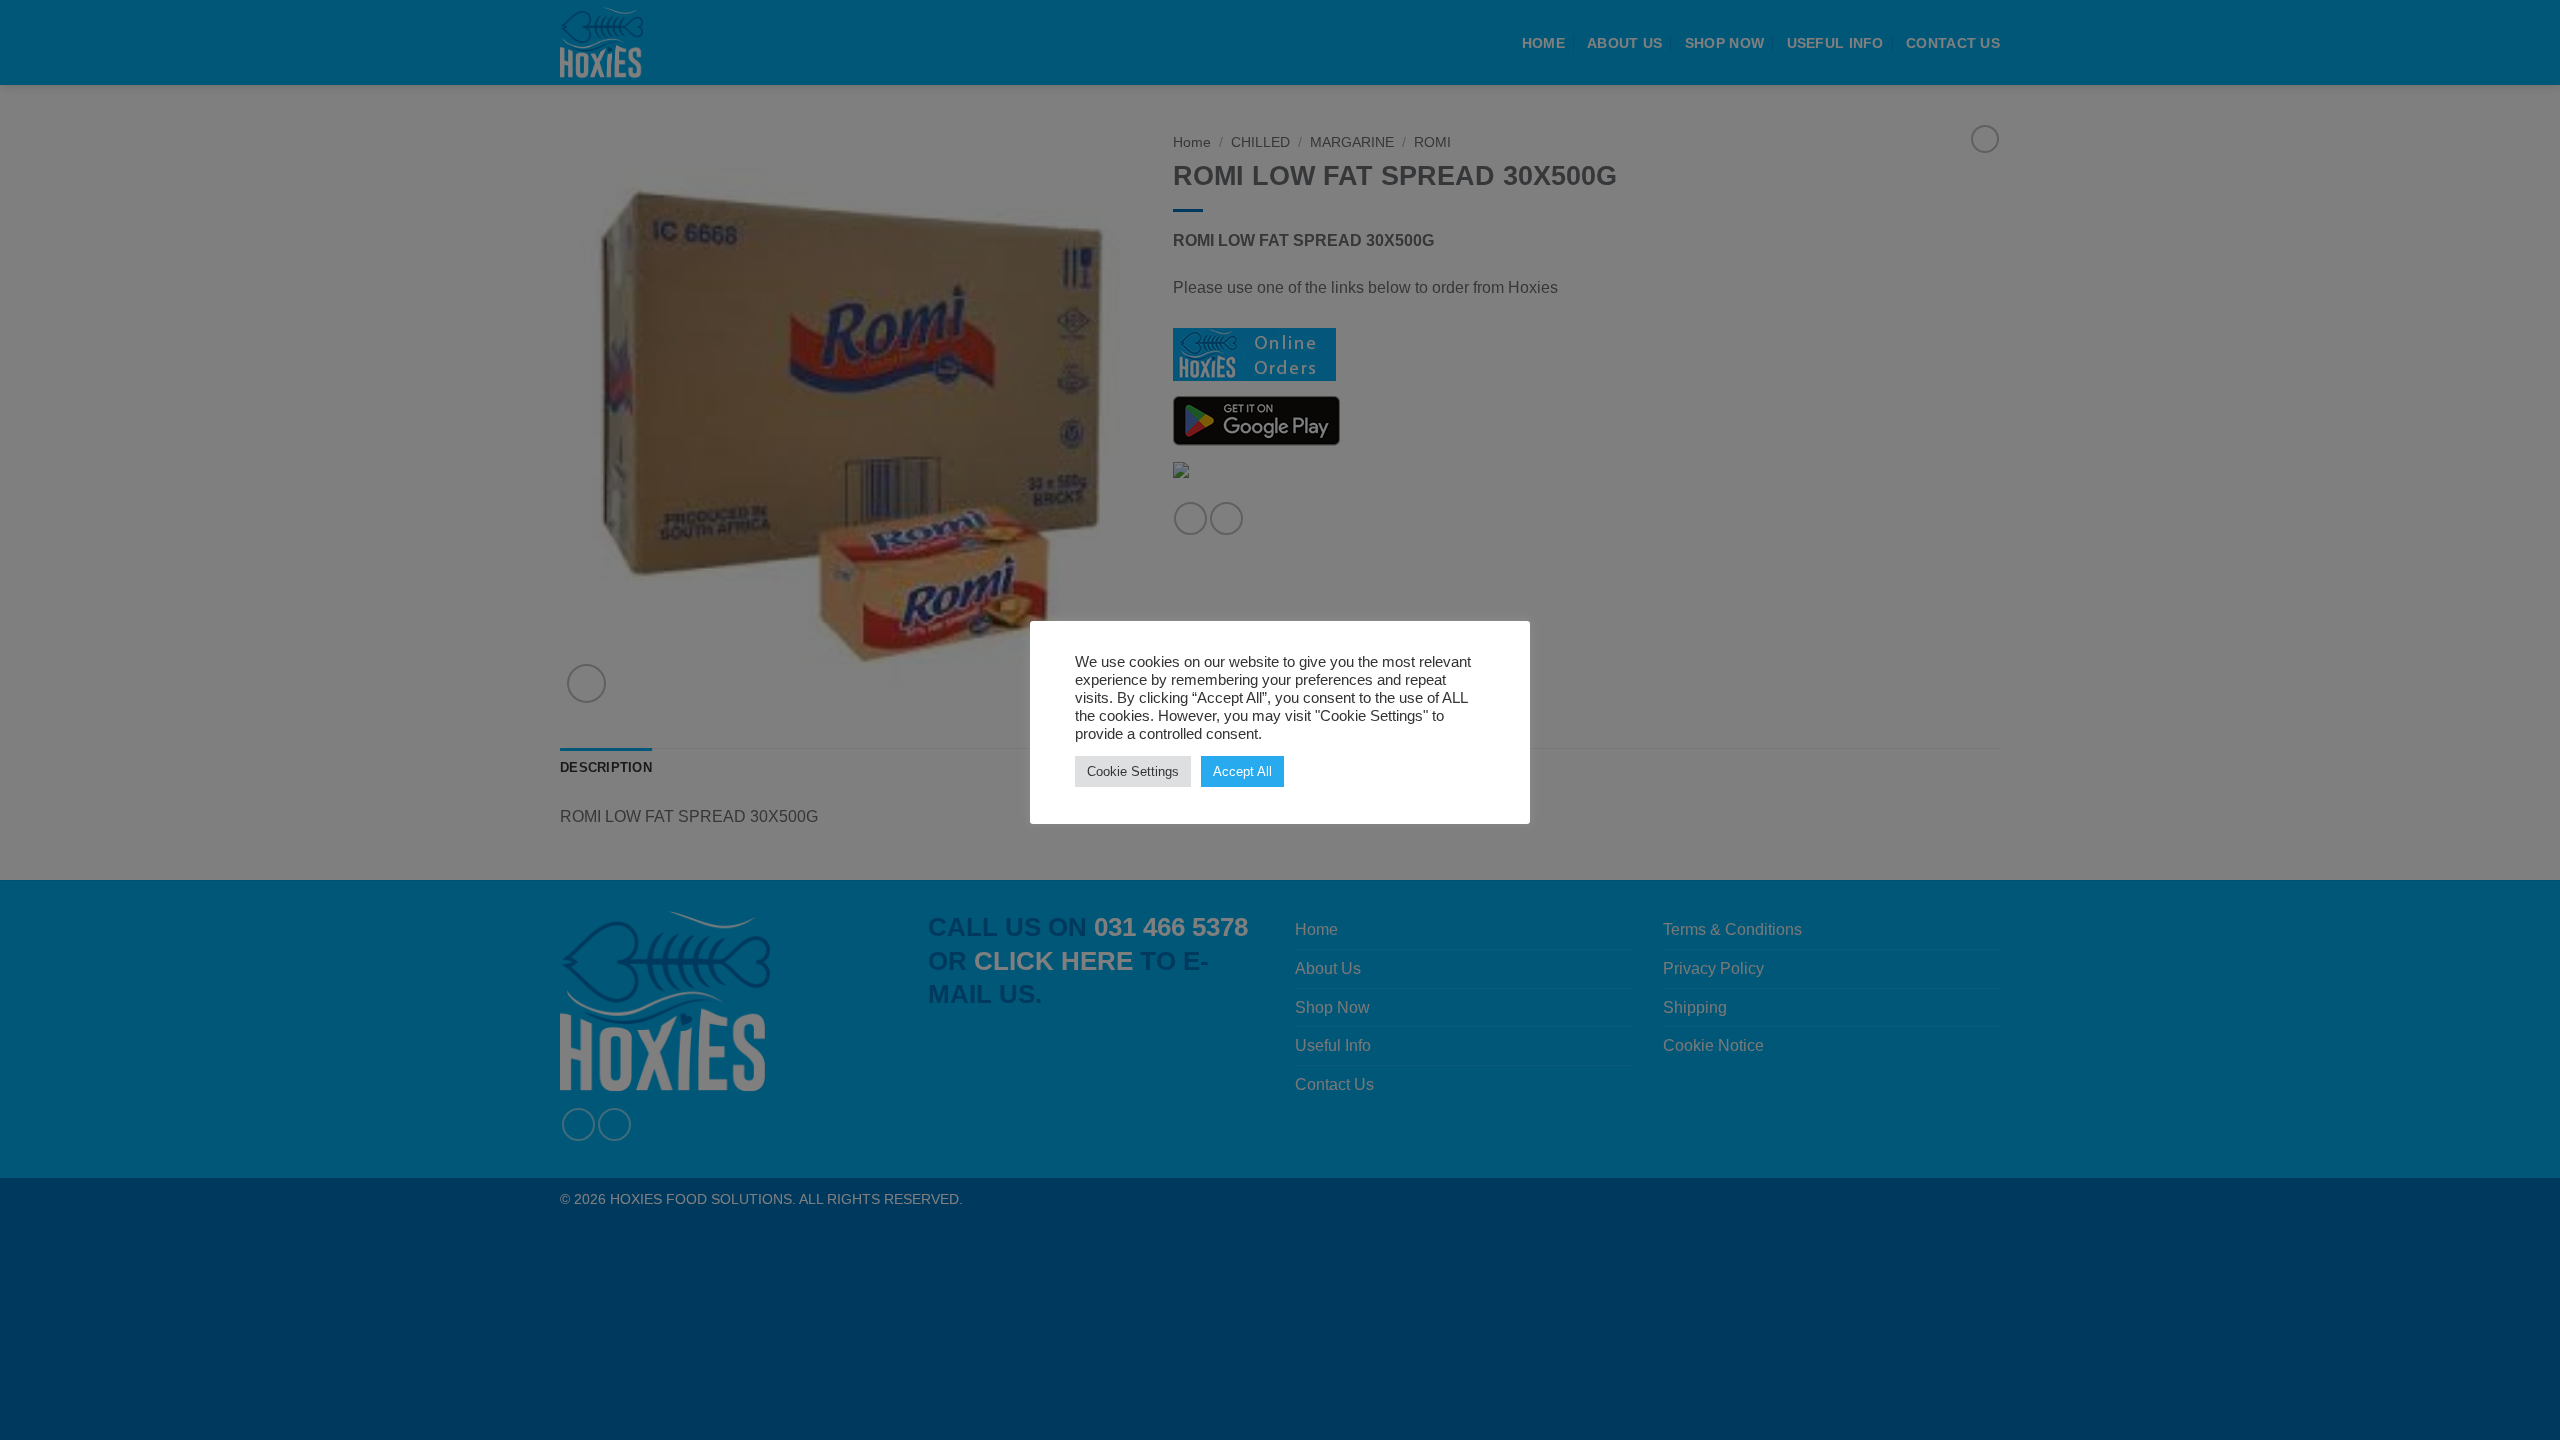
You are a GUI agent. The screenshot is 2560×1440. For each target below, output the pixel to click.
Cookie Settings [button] (1133, 771)
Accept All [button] (1242, 771)
